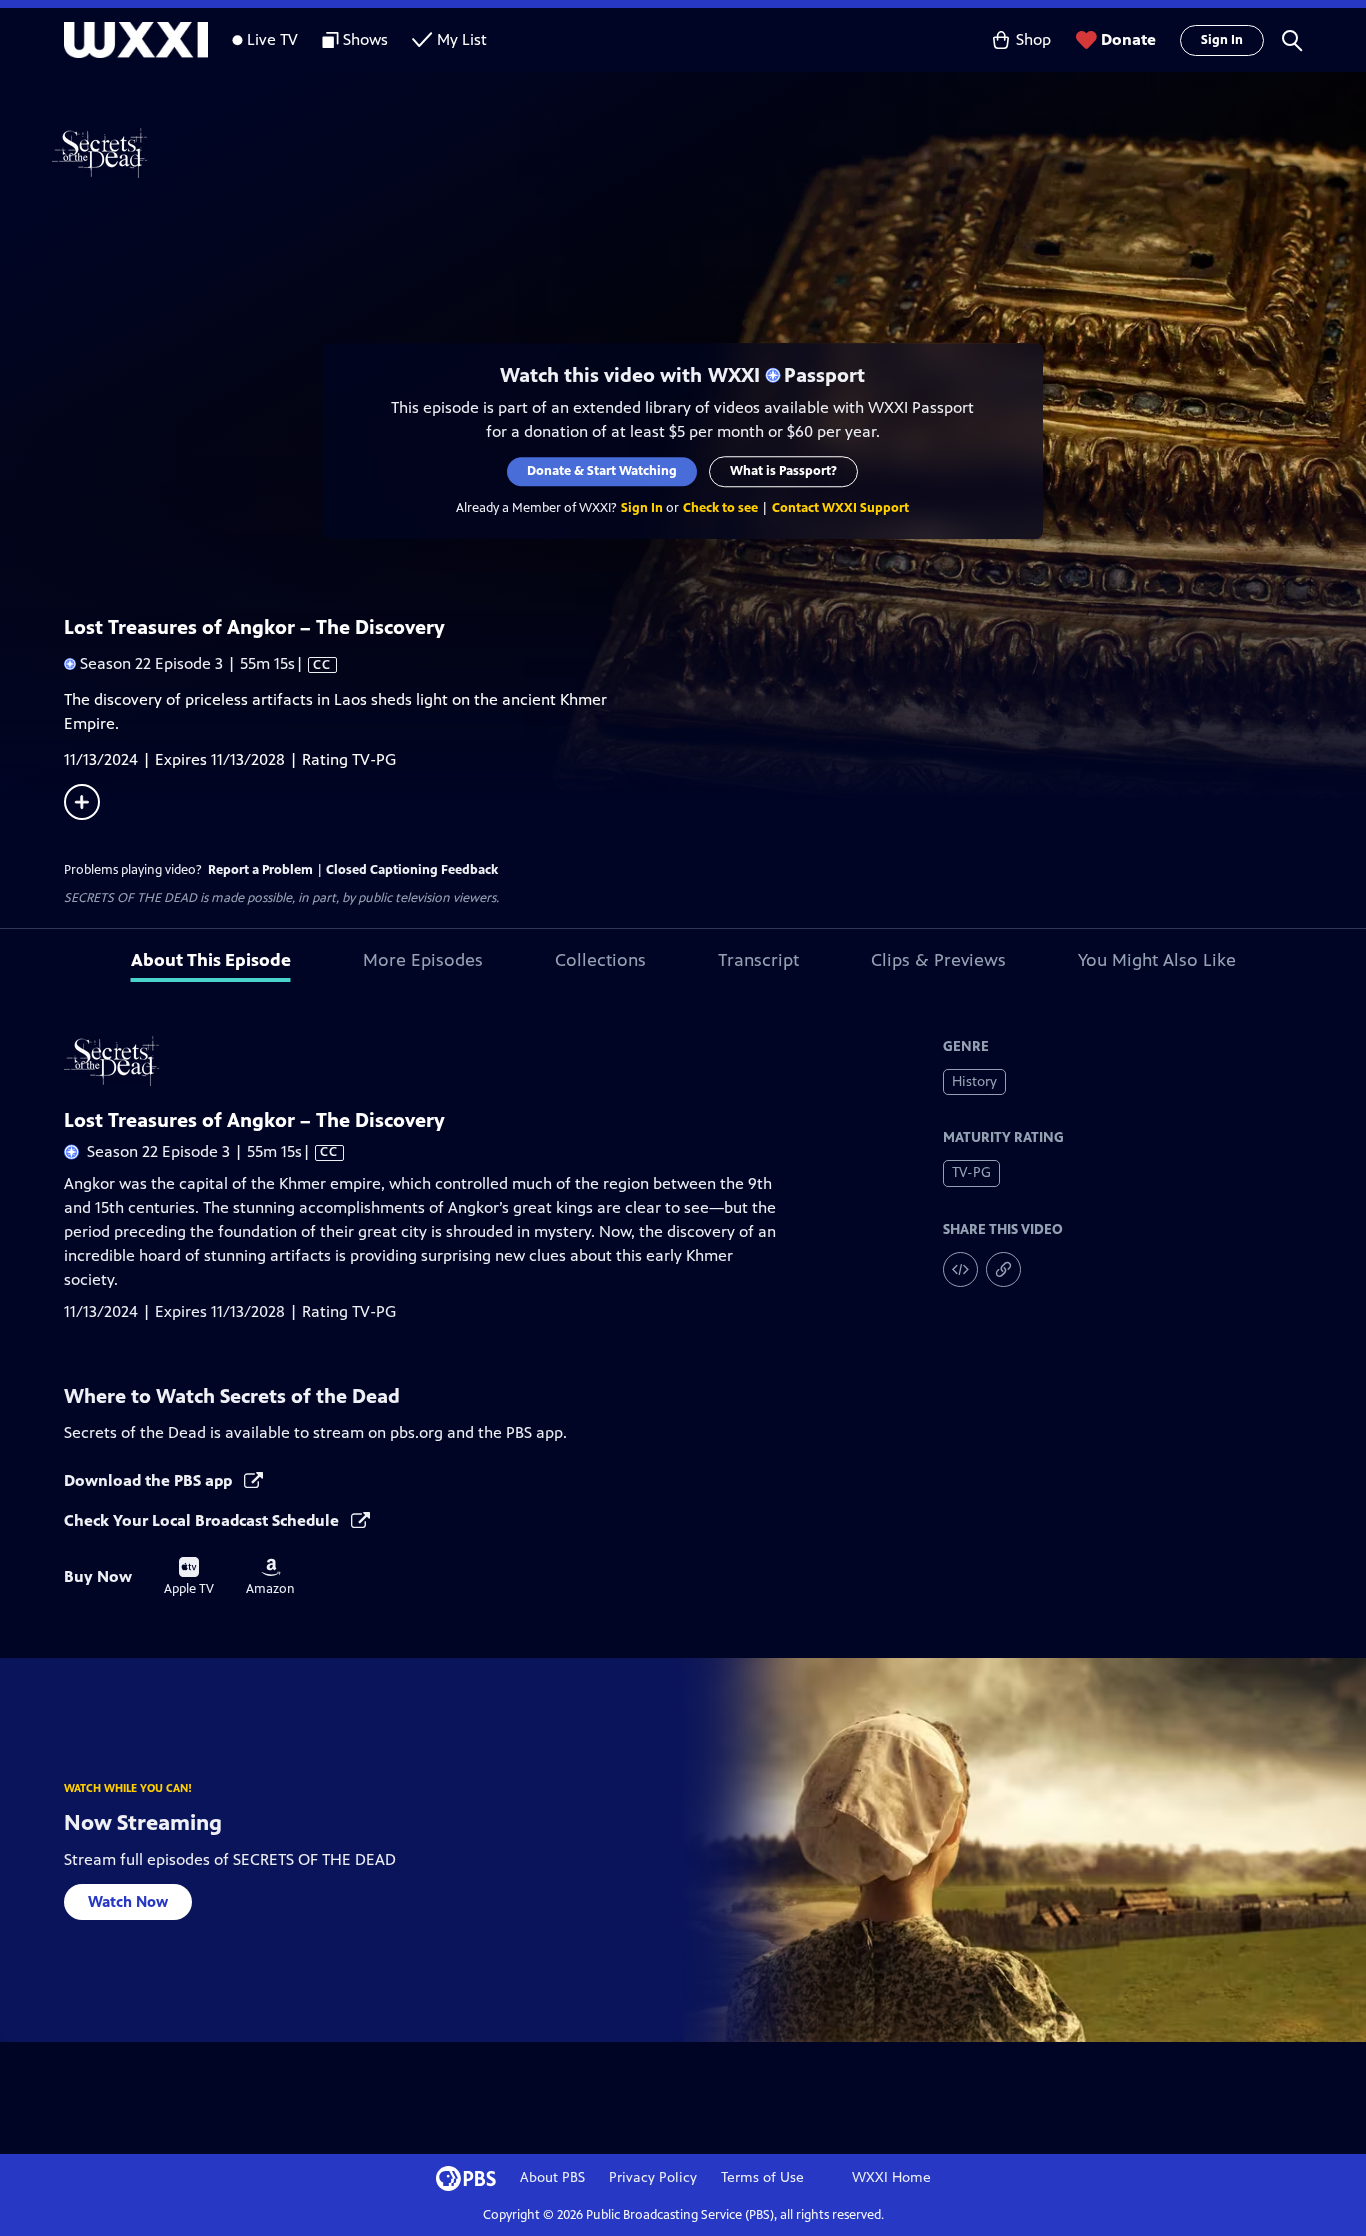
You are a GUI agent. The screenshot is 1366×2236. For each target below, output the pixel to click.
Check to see (721, 508)
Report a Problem (260, 870)
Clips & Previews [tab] (938, 960)
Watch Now (128, 1901)
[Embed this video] (960, 1269)
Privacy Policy (653, 2177)
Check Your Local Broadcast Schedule (203, 1520)
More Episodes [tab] (423, 960)
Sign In (1222, 40)
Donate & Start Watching (603, 471)
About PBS (552, 2177)
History (974, 1081)
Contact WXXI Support (841, 508)
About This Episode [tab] (211, 960)
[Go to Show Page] (709, 153)
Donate (1128, 39)
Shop (1033, 39)
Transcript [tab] (758, 960)
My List (462, 39)
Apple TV (189, 1577)
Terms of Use (762, 2177)
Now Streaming (143, 1822)
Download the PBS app (150, 1480)
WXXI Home (891, 2177)
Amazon (270, 1577)
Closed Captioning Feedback (412, 870)
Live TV (272, 39)
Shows (365, 39)
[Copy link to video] (1003, 1269)
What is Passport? (784, 471)
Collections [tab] (600, 960)
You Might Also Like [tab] (1157, 960)
